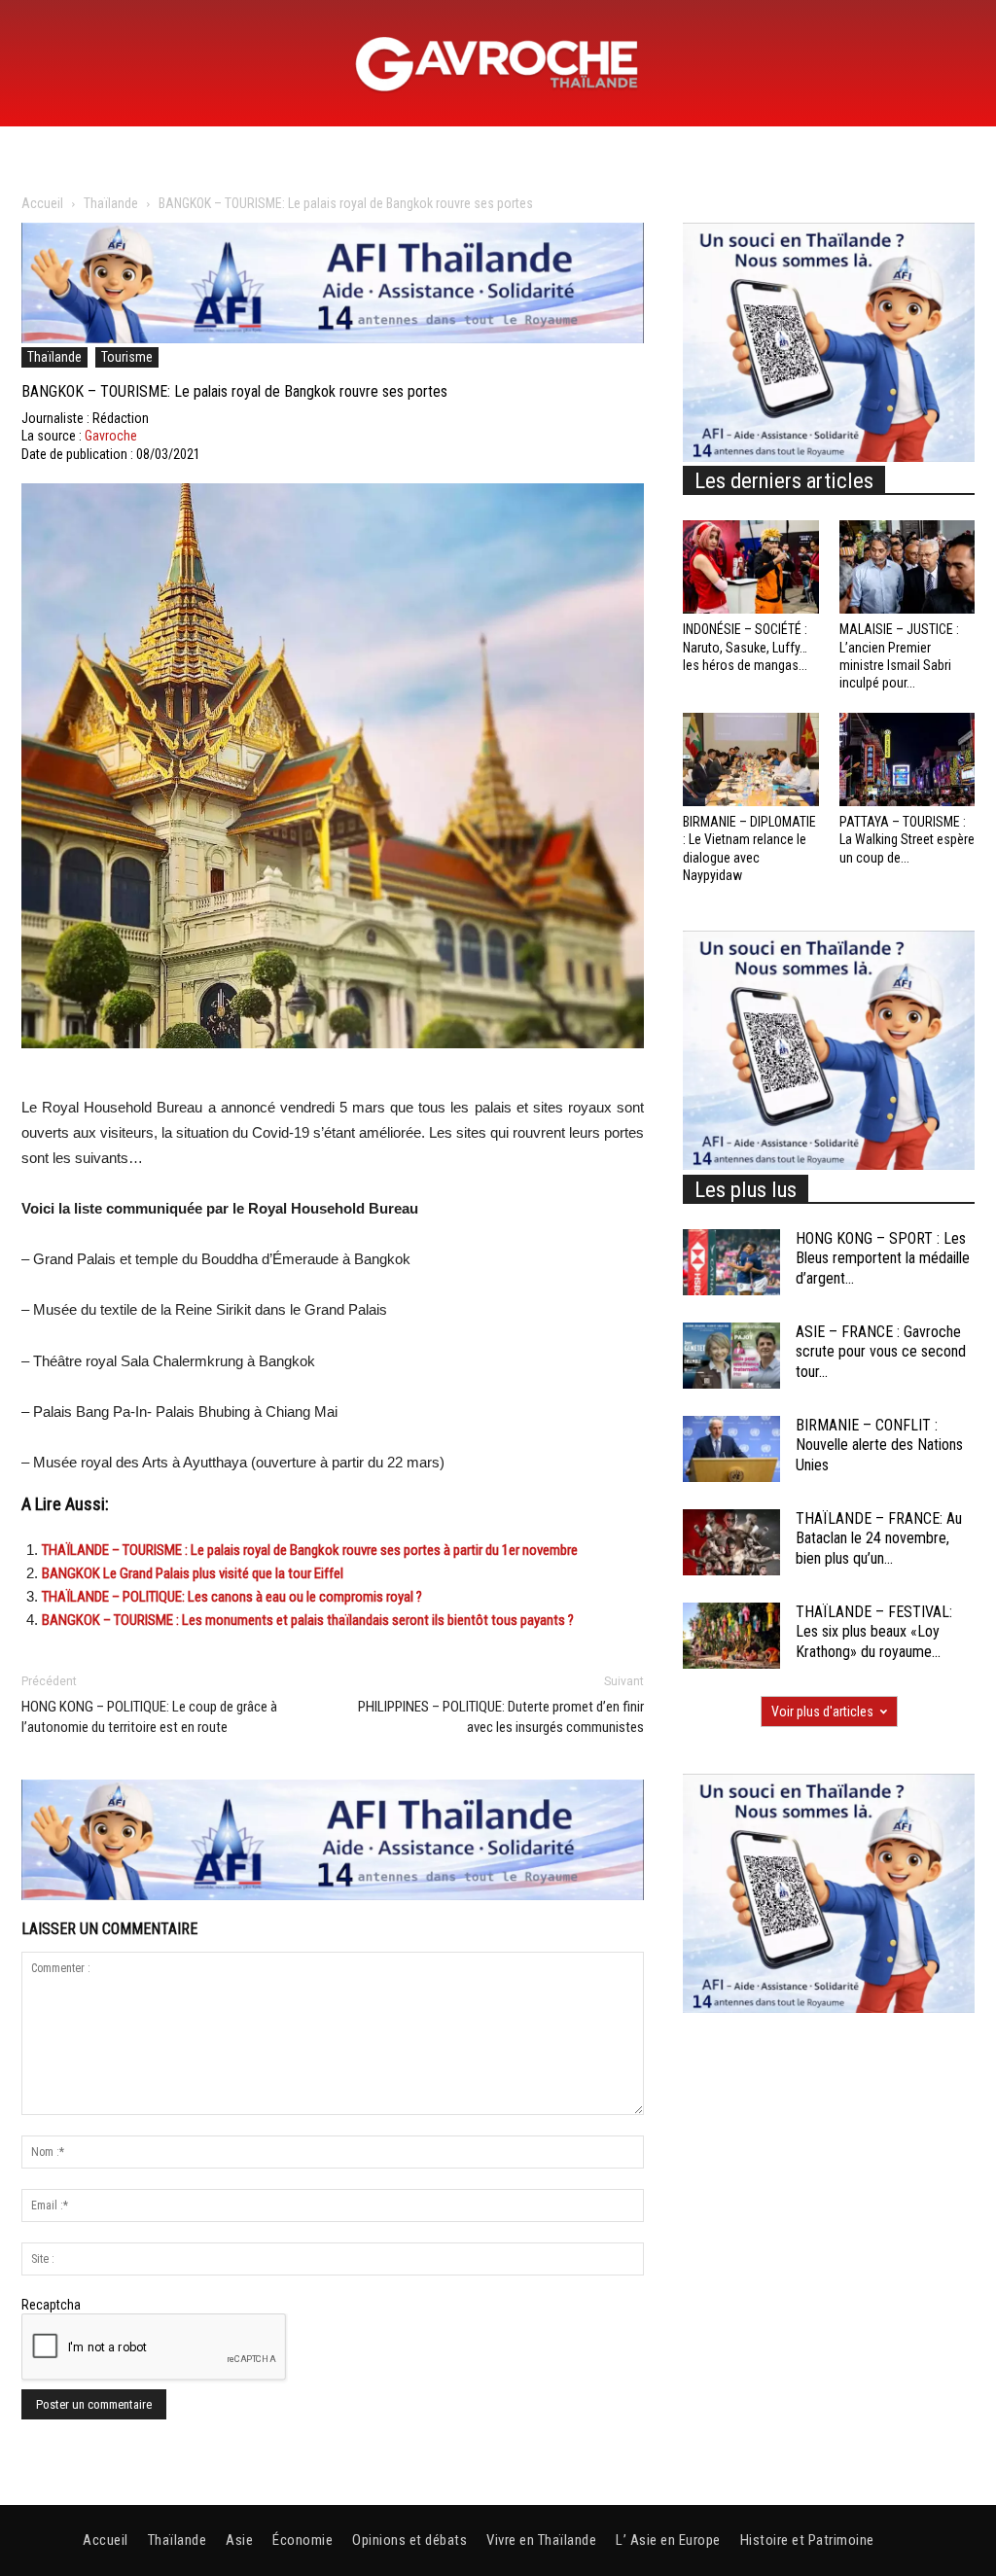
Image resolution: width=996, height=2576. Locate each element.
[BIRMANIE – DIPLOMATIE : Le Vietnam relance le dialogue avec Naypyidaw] (751, 759)
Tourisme (127, 357)
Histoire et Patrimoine (807, 2540)
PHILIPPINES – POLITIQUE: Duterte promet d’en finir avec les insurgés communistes (501, 1717)
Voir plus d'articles (822, 1711)
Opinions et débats (409, 2540)
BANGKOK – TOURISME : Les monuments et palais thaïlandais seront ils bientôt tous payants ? (308, 1620)
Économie (302, 2540)
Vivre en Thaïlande (541, 2540)
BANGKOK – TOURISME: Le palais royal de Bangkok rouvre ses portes (234, 391)
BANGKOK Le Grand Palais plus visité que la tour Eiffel (193, 1573)
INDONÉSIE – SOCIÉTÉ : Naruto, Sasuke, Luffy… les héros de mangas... (745, 647)
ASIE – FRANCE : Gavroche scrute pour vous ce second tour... (881, 1352)
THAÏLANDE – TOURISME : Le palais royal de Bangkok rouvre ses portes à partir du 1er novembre (310, 1550)
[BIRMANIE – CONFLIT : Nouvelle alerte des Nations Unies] (731, 1449)
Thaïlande (111, 203)
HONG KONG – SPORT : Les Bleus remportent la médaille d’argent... (883, 1259)
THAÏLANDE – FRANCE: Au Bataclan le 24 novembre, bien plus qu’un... (879, 1539)
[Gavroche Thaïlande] (498, 64)
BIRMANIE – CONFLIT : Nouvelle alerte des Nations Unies (879, 1446)
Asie (239, 2540)
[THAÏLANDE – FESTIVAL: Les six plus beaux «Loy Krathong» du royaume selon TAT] (731, 1636)
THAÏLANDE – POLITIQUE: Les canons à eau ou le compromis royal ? (232, 1597)
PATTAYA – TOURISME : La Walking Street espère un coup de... (907, 839)
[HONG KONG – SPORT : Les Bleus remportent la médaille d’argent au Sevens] (731, 1263)
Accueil (42, 203)
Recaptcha (51, 2305)
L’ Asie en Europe (668, 2540)
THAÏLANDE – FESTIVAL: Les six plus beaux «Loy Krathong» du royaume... (874, 1632)
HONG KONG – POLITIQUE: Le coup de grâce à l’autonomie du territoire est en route (149, 1717)
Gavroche (111, 436)
